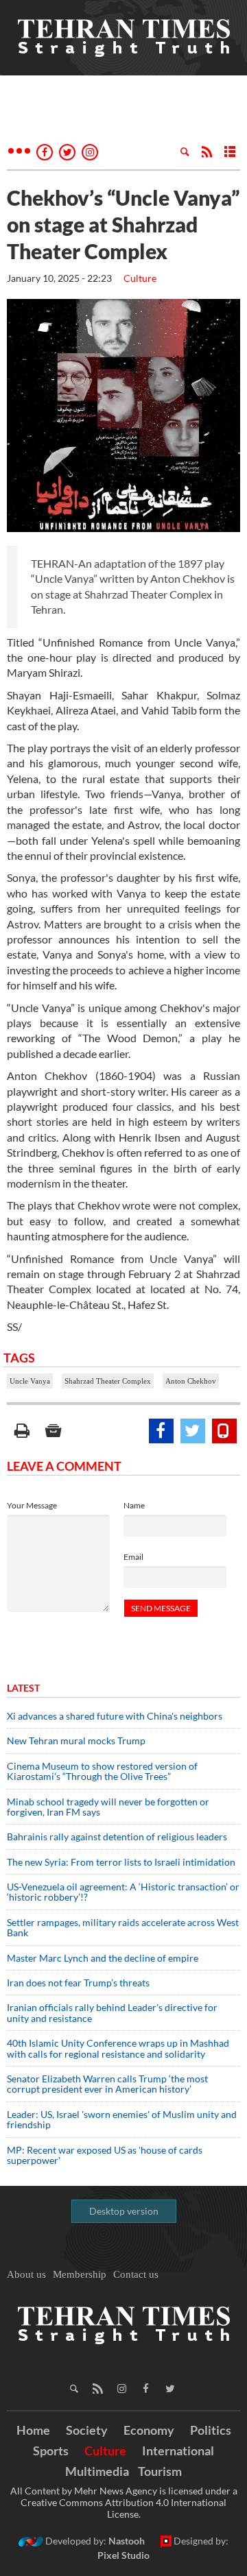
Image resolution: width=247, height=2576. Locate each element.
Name (134, 1505)
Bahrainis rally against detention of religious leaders (117, 1837)
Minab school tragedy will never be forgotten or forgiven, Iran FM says (108, 1807)
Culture (140, 278)
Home (33, 2430)
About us (26, 2274)
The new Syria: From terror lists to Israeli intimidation (121, 1862)
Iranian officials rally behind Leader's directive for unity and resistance (112, 2012)
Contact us (136, 2274)
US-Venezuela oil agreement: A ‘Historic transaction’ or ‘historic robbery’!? (123, 1892)
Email (133, 1557)
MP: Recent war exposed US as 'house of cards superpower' (105, 2155)
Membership (80, 2274)
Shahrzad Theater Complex (108, 1381)
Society (87, 2430)
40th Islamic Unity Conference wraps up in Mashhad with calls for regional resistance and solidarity (118, 2048)
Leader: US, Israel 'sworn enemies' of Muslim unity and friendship (122, 2119)
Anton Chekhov (191, 1381)
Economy (149, 2430)
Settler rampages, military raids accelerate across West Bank (123, 1927)
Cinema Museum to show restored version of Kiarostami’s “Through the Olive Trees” (102, 1771)
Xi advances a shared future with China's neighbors (115, 1716)
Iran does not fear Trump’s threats (78, 1983)
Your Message (32, 1505)
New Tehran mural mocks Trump (76, 1741)
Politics (211, 2430)
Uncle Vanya (30, 1381)
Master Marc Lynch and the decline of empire (103, 1958)
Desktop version (124, 2211)
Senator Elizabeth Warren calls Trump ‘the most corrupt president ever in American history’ (107, 2084)
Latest (23, 1688)
